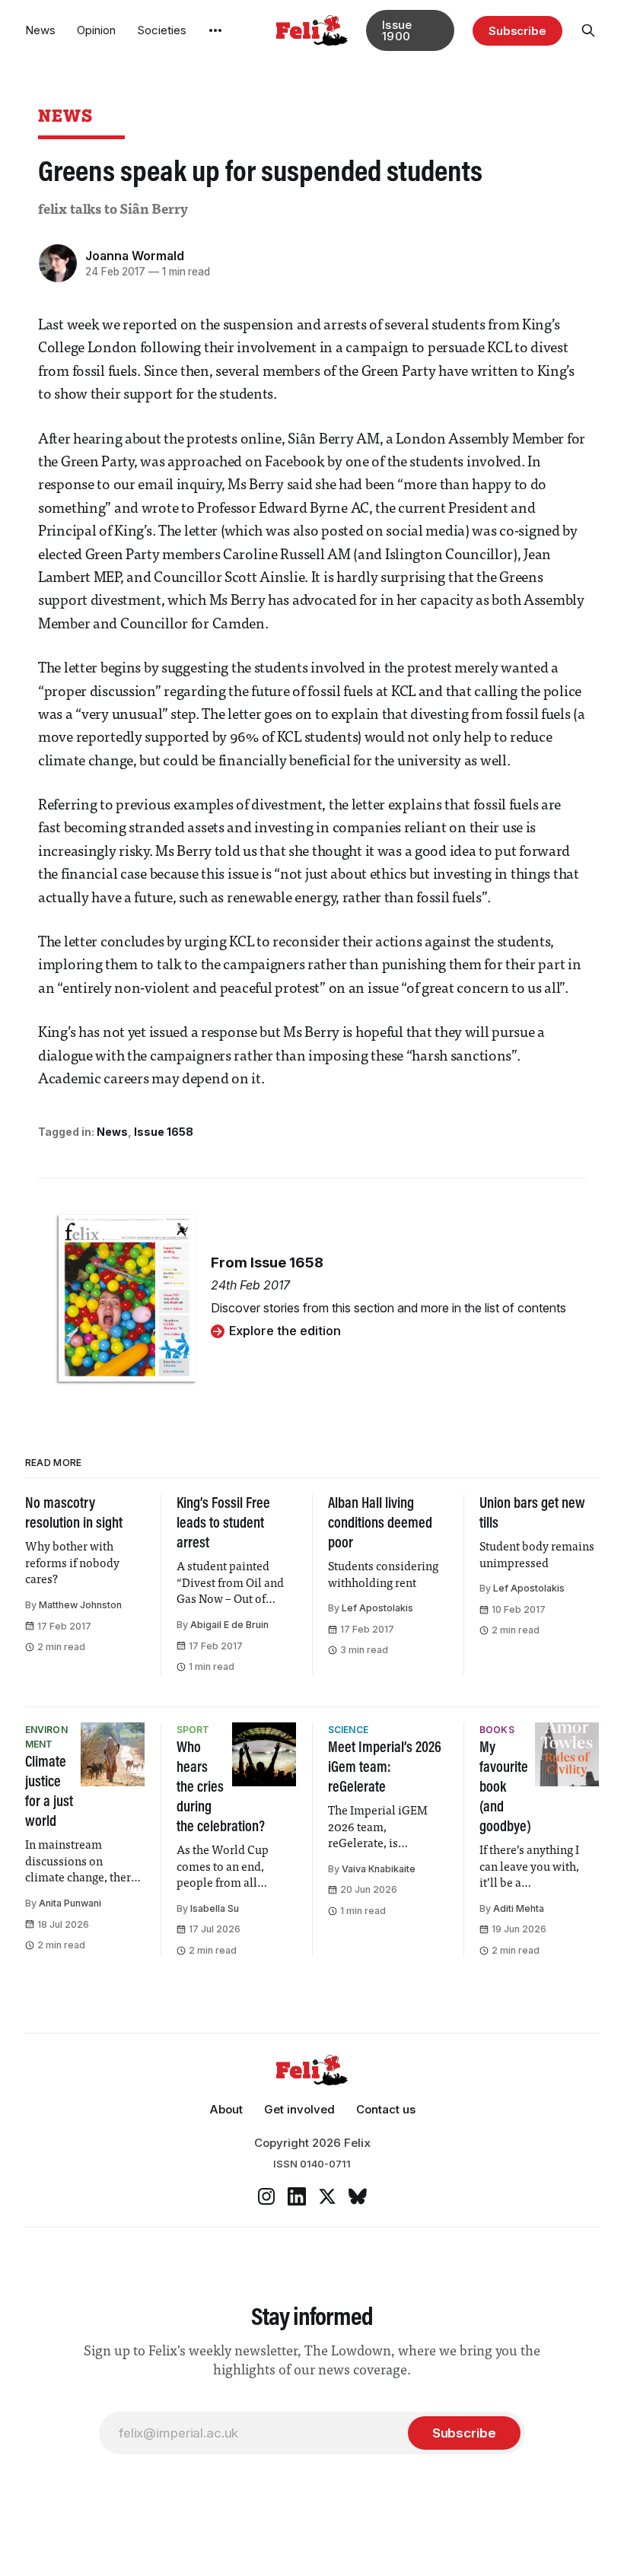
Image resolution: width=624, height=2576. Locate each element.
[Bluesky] (358, 2196)
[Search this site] (588, 30)
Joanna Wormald (135, 256)
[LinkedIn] (297, 2196)
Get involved (299, 2109)
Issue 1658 (164, 1132)
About (226, 2109)
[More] (215, 30)
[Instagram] (266, 2196)
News (40, 30)
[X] (327, 2196)
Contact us (386, 2109)
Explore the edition (285, 1331)
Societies (162, 30)
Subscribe (517, 31)
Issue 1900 (397, 30)
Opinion (96, 30)
